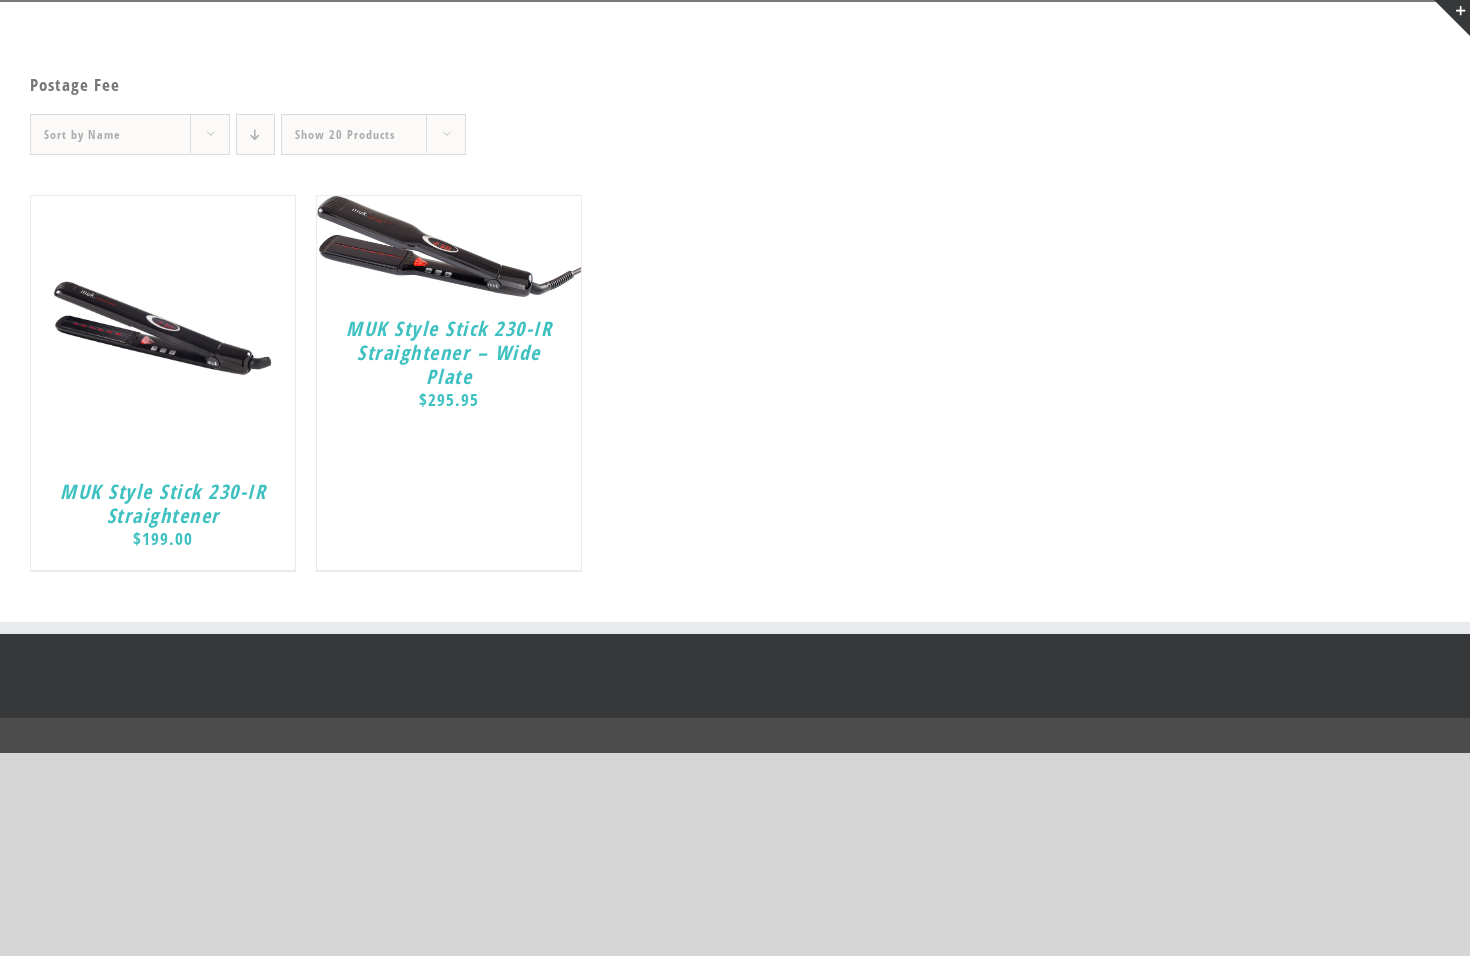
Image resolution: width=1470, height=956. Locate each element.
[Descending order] (255, 134)
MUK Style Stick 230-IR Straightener (163, 503)
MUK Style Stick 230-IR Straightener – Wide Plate (449, 352)
